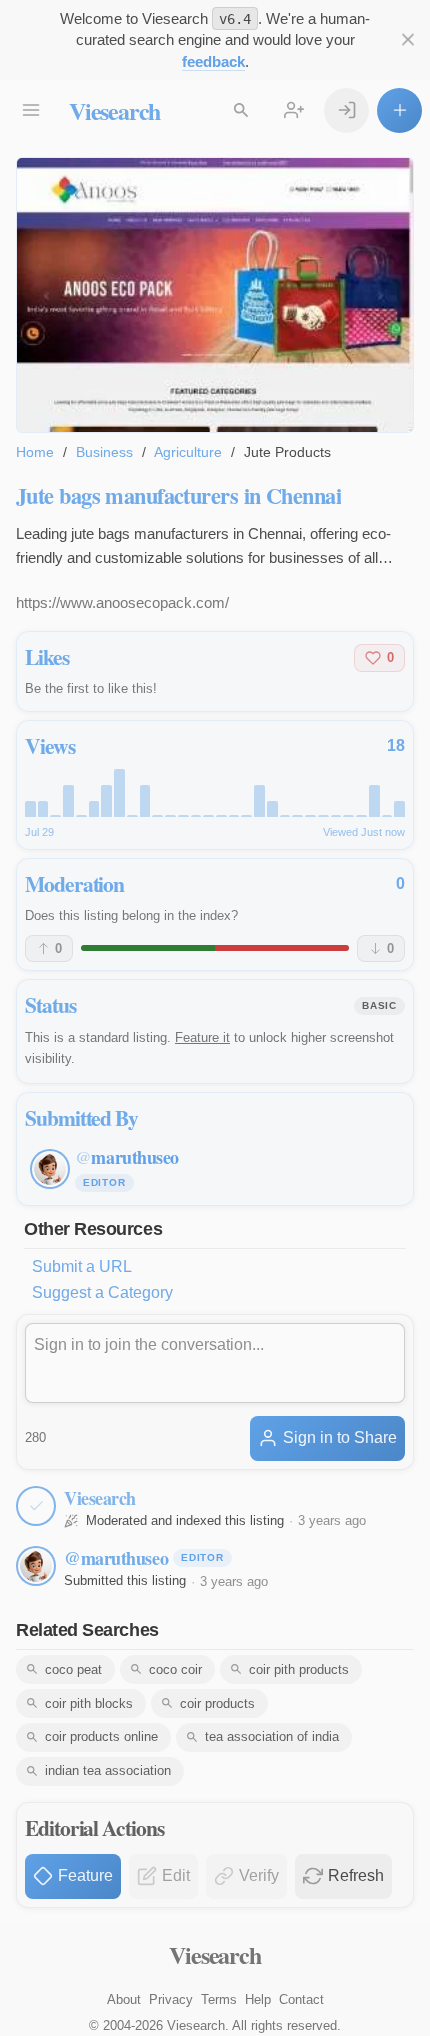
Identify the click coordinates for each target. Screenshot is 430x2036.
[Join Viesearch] (293, 110)
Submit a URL (82, 1266)
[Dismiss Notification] (407, 39)
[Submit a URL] (399, 110)
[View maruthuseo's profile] (36, 1566)
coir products (217, 1703)
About (124, 1999)
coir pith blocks (89, 1703)
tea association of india (272, 1736)
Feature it (202, 1037)
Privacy (171, 1999)
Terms (219, 1999)
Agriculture (188, 452)
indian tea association (108, 1770)
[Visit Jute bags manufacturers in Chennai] (215, 295)
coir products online (101, 1736)
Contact (301, 1999)
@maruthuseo (116, 1558)
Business (104, 452)
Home (35, 452)
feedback (213, 61)
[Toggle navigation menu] (30, 110)
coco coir (175, 1669)
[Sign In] (346, 110)
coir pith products (299, 1669)
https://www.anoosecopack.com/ (122, 602)
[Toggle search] (240, 110)
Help (258, 1999)
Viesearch (114, 110)
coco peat (73, 1669)
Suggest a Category (102, 1292)
